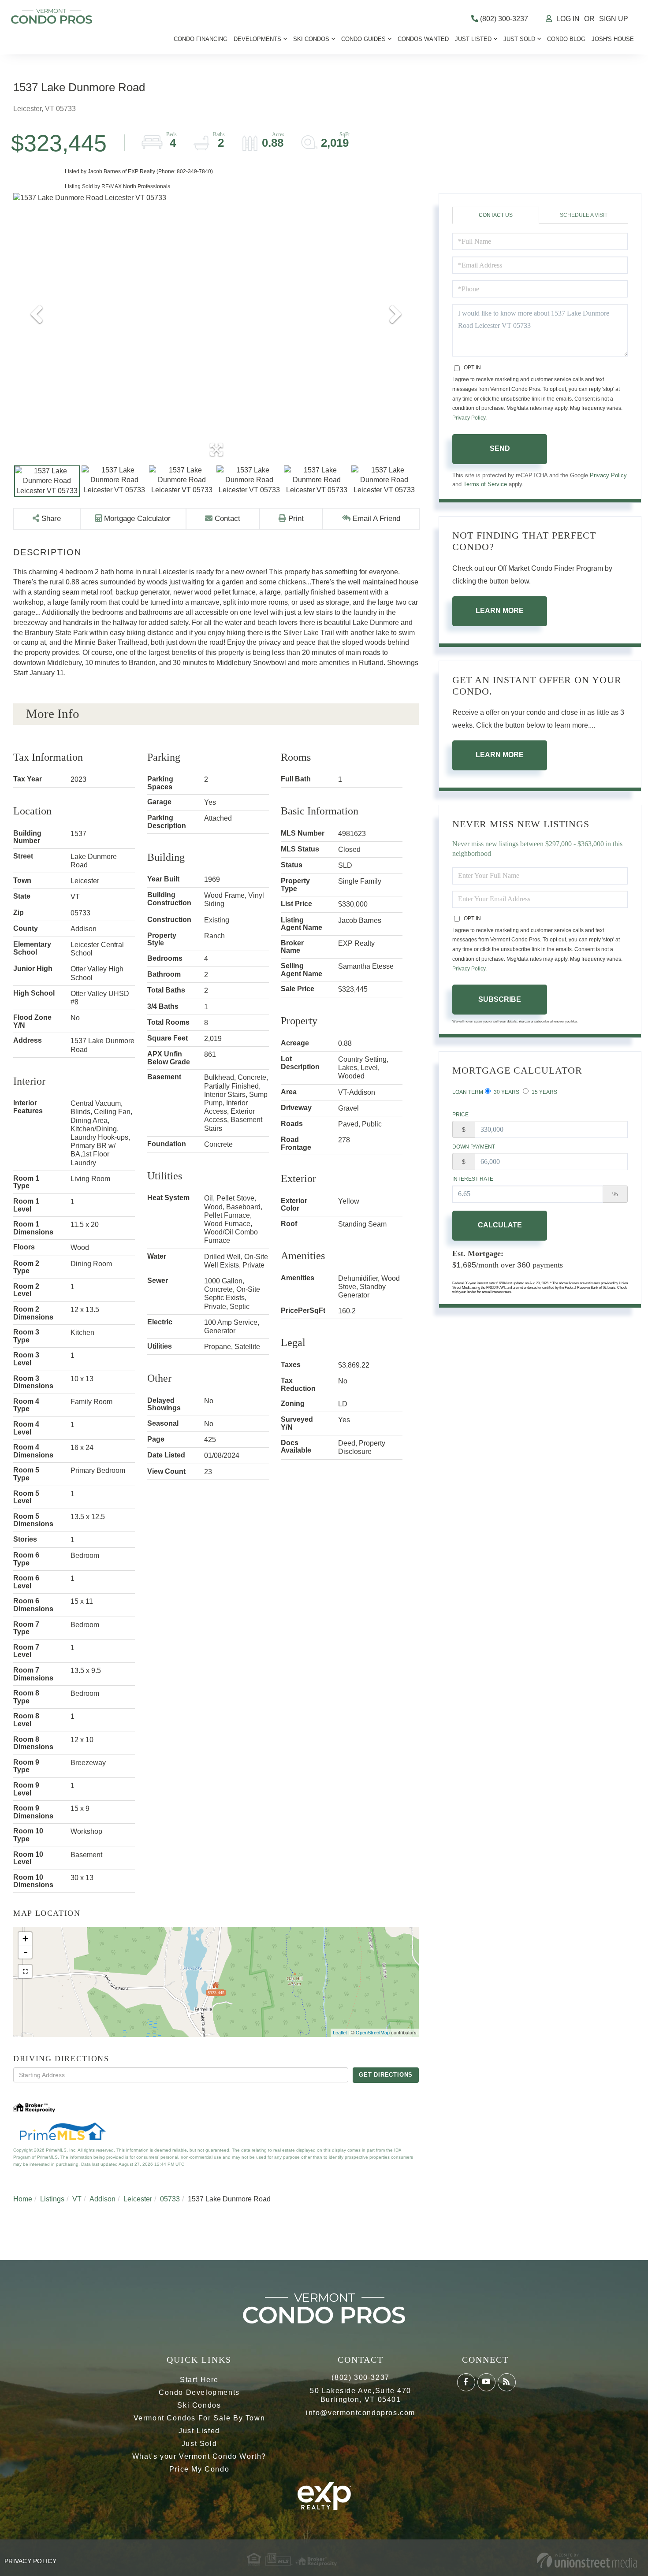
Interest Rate (473, 1179)
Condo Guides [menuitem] (363, 39)
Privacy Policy (469, 418)
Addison (102, 2199)
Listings (52, 2199)
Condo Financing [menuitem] (201, 39)
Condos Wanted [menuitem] (423, 39)
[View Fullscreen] (25, 1971)
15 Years (544, 1092)
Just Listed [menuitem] (473, 39)
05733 (170, 2199)
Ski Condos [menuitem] (311, 39)
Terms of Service (485, 484)
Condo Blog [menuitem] (566, 39)
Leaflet (340, 2033)
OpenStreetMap (373, 2033)
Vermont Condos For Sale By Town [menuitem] (199, 2418)
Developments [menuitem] (257, 39)
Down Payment (474, 1147)
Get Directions (386, 2075)
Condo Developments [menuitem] (199, 2392)
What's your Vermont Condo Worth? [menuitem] (199, 2456)
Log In (568, 19)
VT (77, 2199)
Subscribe (500, 999)
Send (500, 448)
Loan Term (468, 1092)
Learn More (500, 611)
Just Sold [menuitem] (519, 39)
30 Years (506, 1092)
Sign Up (614, 19)
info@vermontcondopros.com (361, 2413)
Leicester (138, 2199)
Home (23, 2199)
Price (460, 1115)
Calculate (500, 1225)
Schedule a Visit (584, 215)
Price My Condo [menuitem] (199, 2469)
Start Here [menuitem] (199, 2380)
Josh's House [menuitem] (613, 39)
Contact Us (496, 215)
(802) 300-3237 (503, 19)
